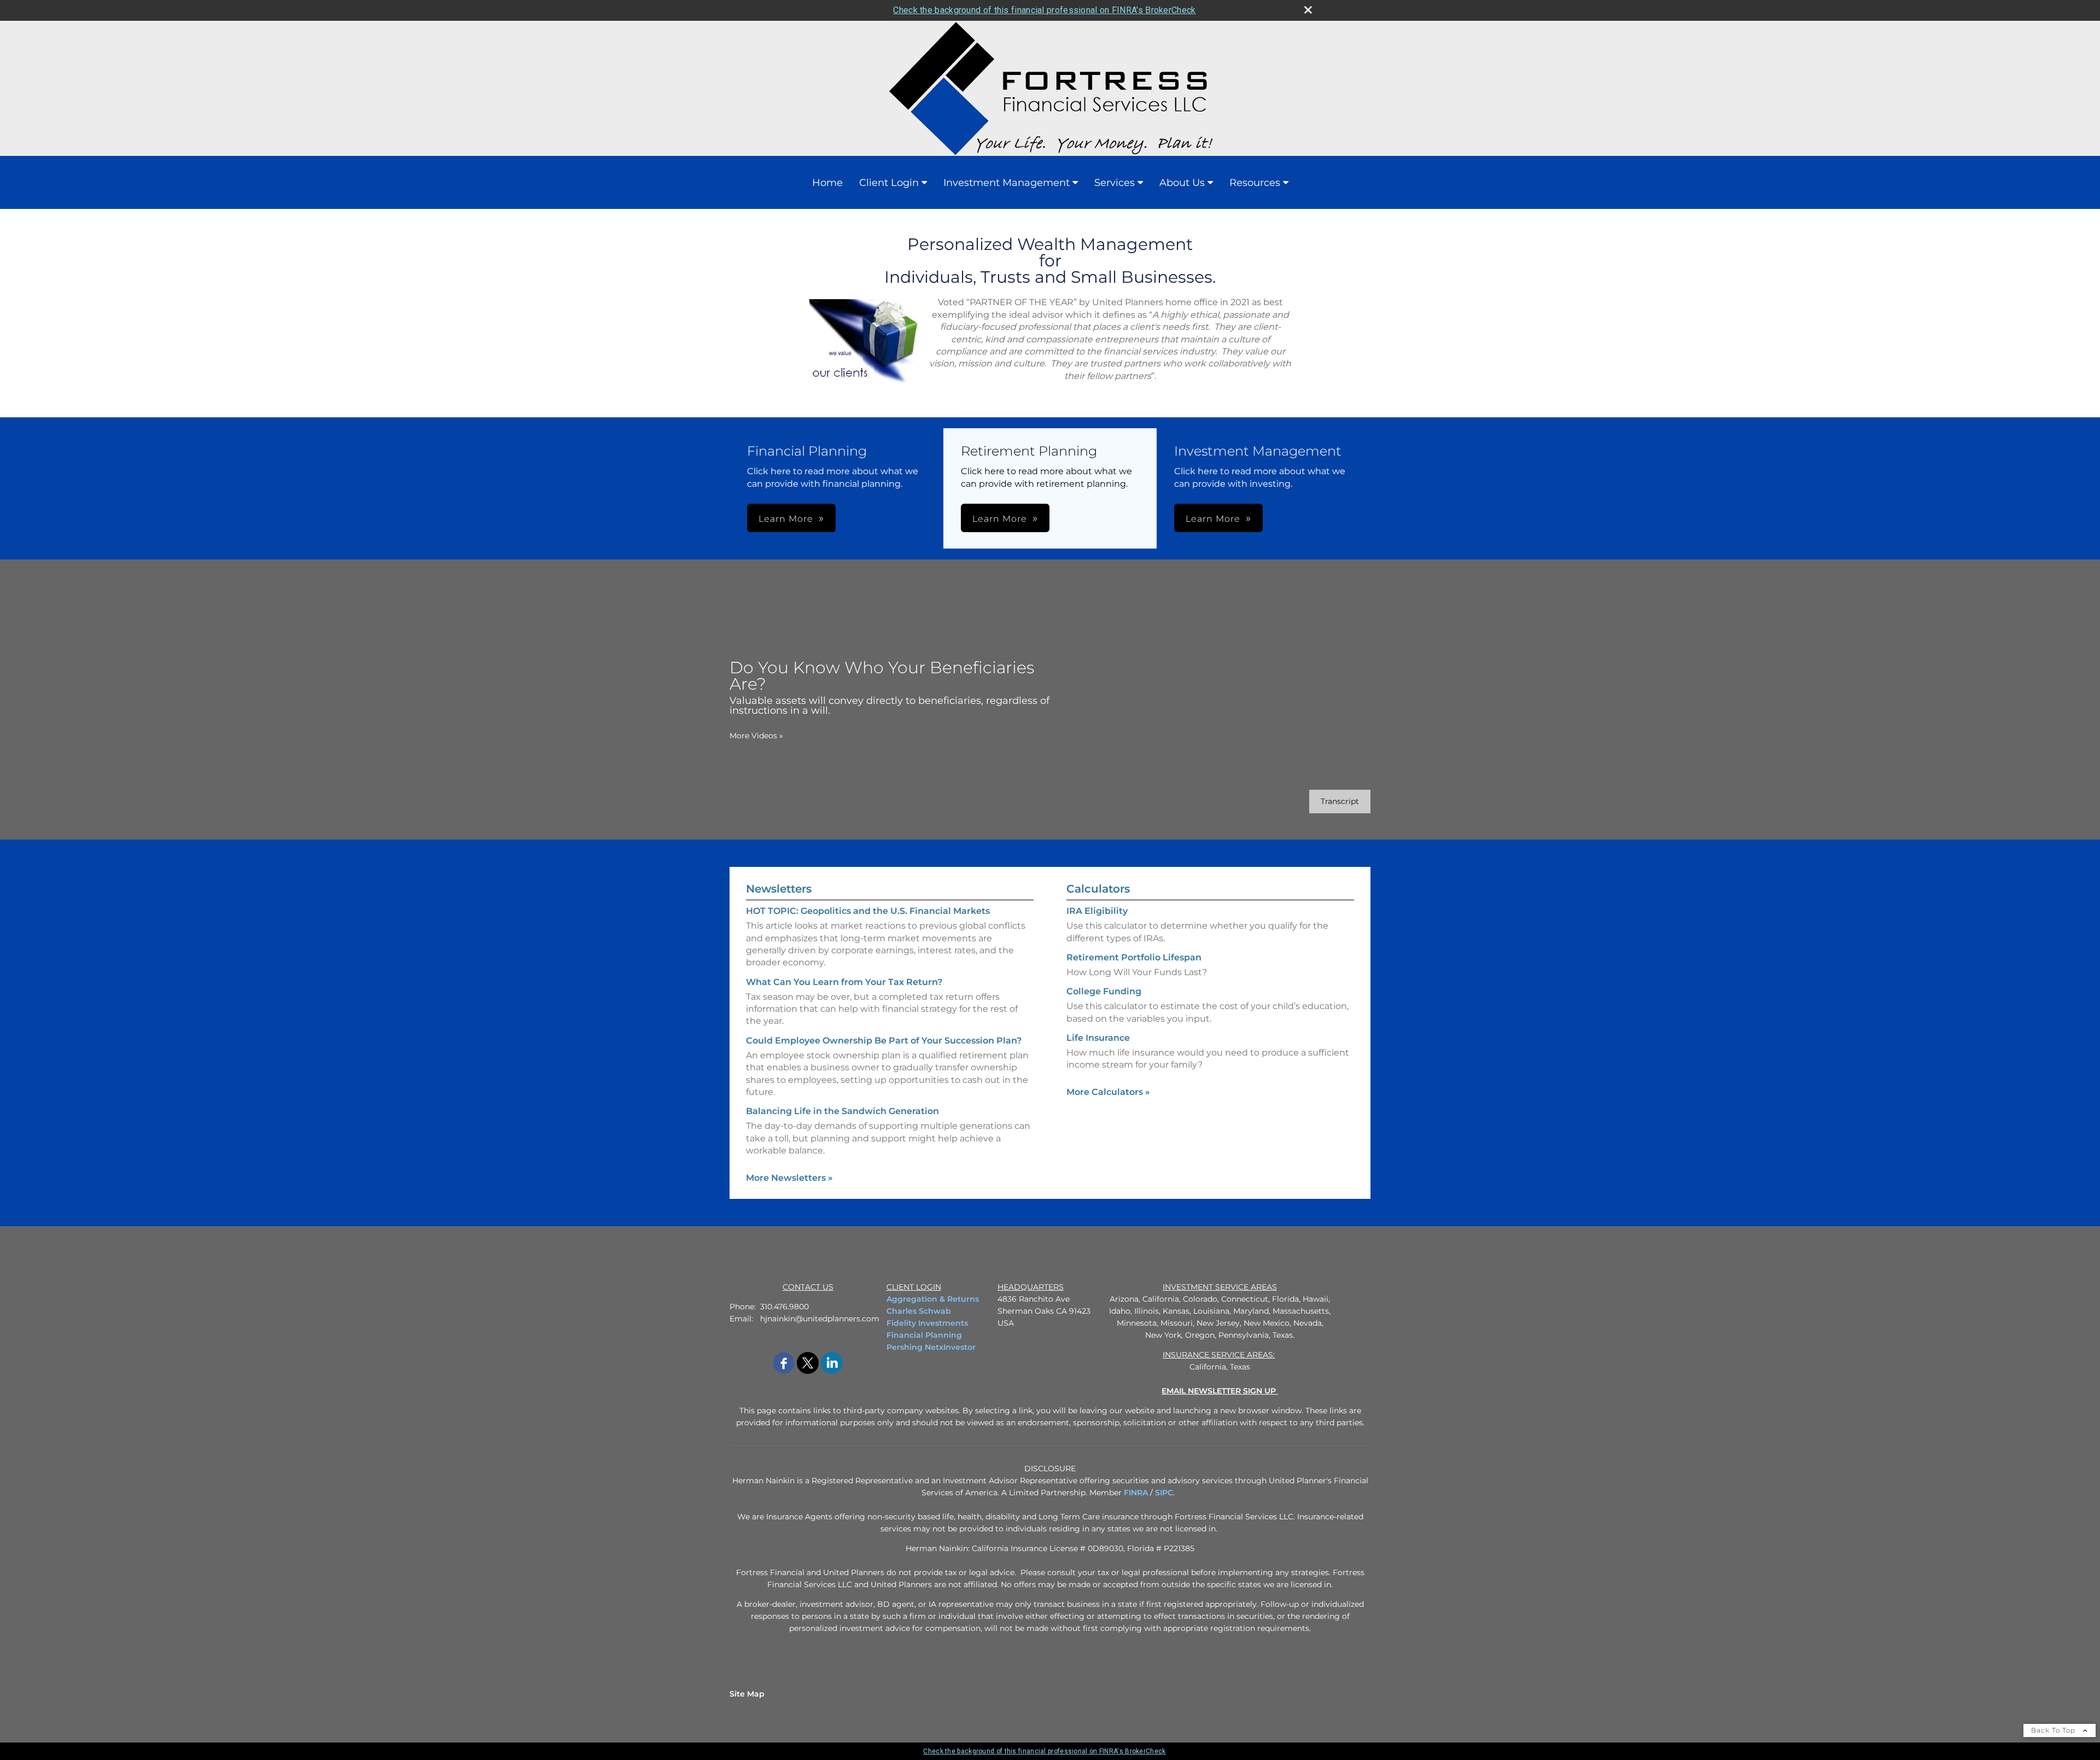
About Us (1182, 183)
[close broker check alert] (1308, 10)
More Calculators (1108, 1092)
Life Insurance (1098, 1038)
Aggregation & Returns (933, 1299)
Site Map (747, 1694)
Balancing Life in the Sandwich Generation (842, 1111)
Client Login (889, 183)
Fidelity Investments (927, 1323)
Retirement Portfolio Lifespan (1134, 957)
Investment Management (1007, 183)
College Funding (1104, 991)
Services (1115, 183)
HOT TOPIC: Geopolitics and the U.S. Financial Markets (868, 911)
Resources (1255, 183)
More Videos (756, 736)
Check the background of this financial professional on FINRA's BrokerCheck (1044, 10)
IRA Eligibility (1097, 911)
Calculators (1098, 889)
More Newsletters (789, 1178)
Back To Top (2054, 1730)
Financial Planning (924, 1335)
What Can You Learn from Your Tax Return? (844, 982)
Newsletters (779, 889)
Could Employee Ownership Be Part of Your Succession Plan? (884, 1041)
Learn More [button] (786, 519)
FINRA (1136, 1493)
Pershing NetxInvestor (931, 1347)
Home (827, 183)
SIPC (1164, 1493)
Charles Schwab (919, 1311)
